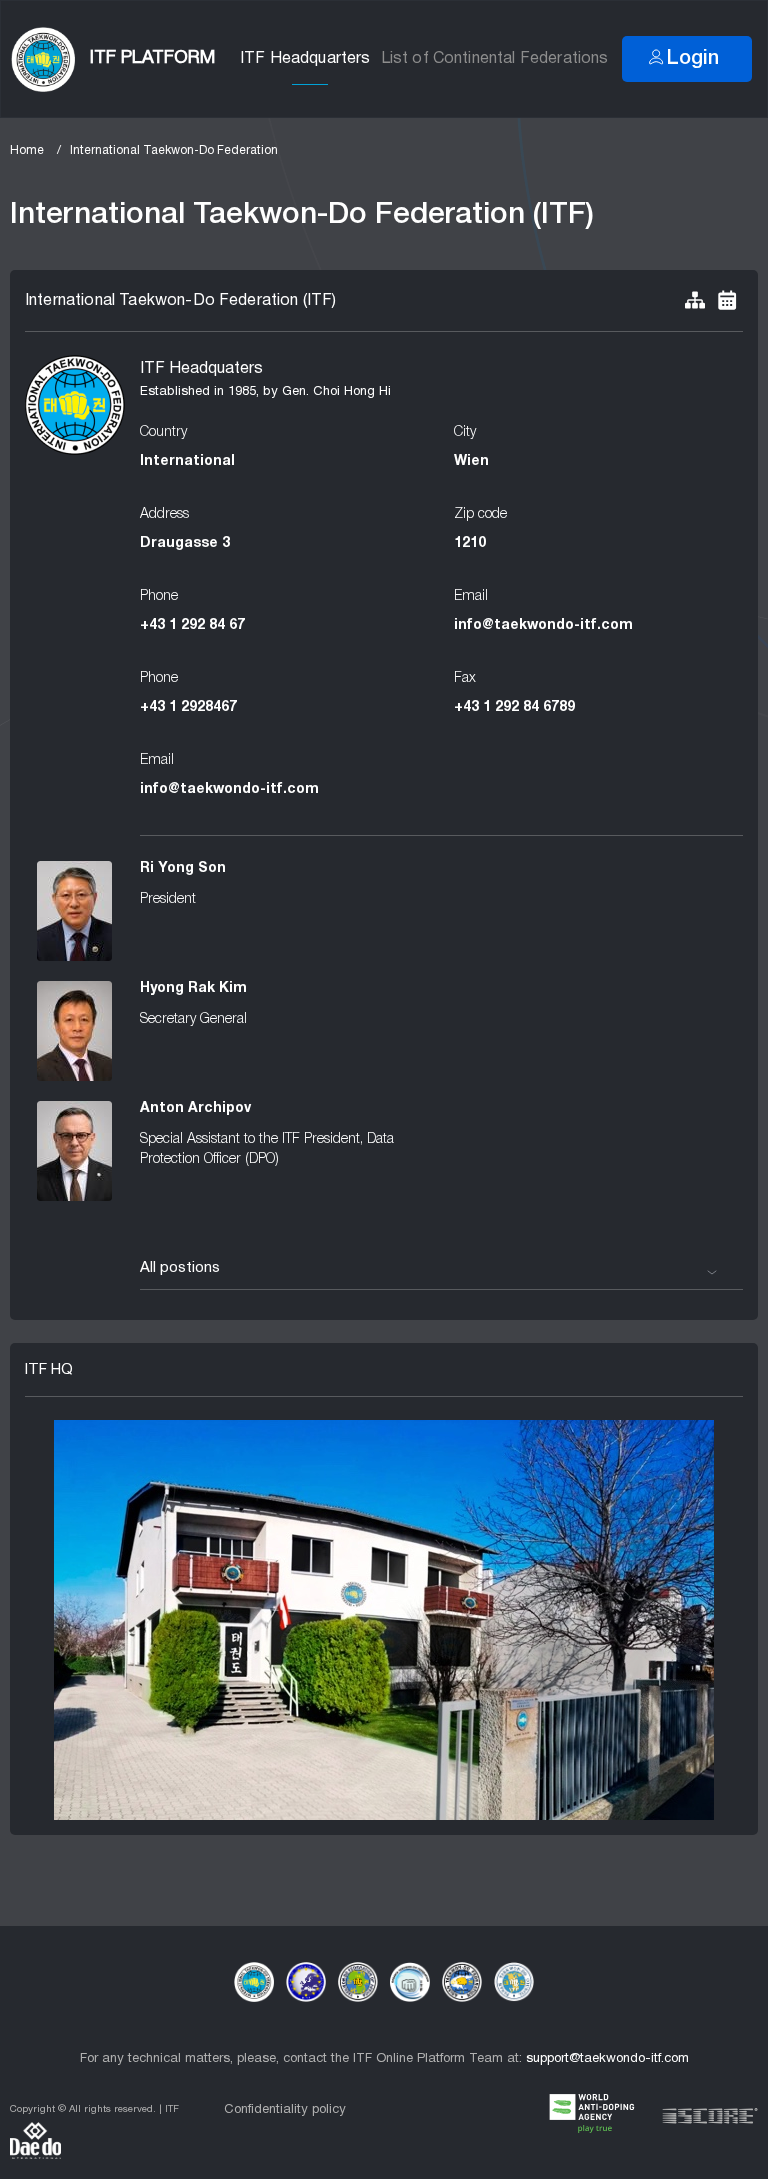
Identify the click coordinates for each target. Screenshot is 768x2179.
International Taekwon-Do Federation (174, 150)
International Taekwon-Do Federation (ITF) (181, 301)
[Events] (727, 301)
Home (27, 150)
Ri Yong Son (183, 868)
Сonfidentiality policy (285, 2110)
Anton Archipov (195, 1108)
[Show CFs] (695, 301)
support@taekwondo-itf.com (607, 2059)
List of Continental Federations (495, 59)
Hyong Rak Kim (193, 988)
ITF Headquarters (305, 59)
